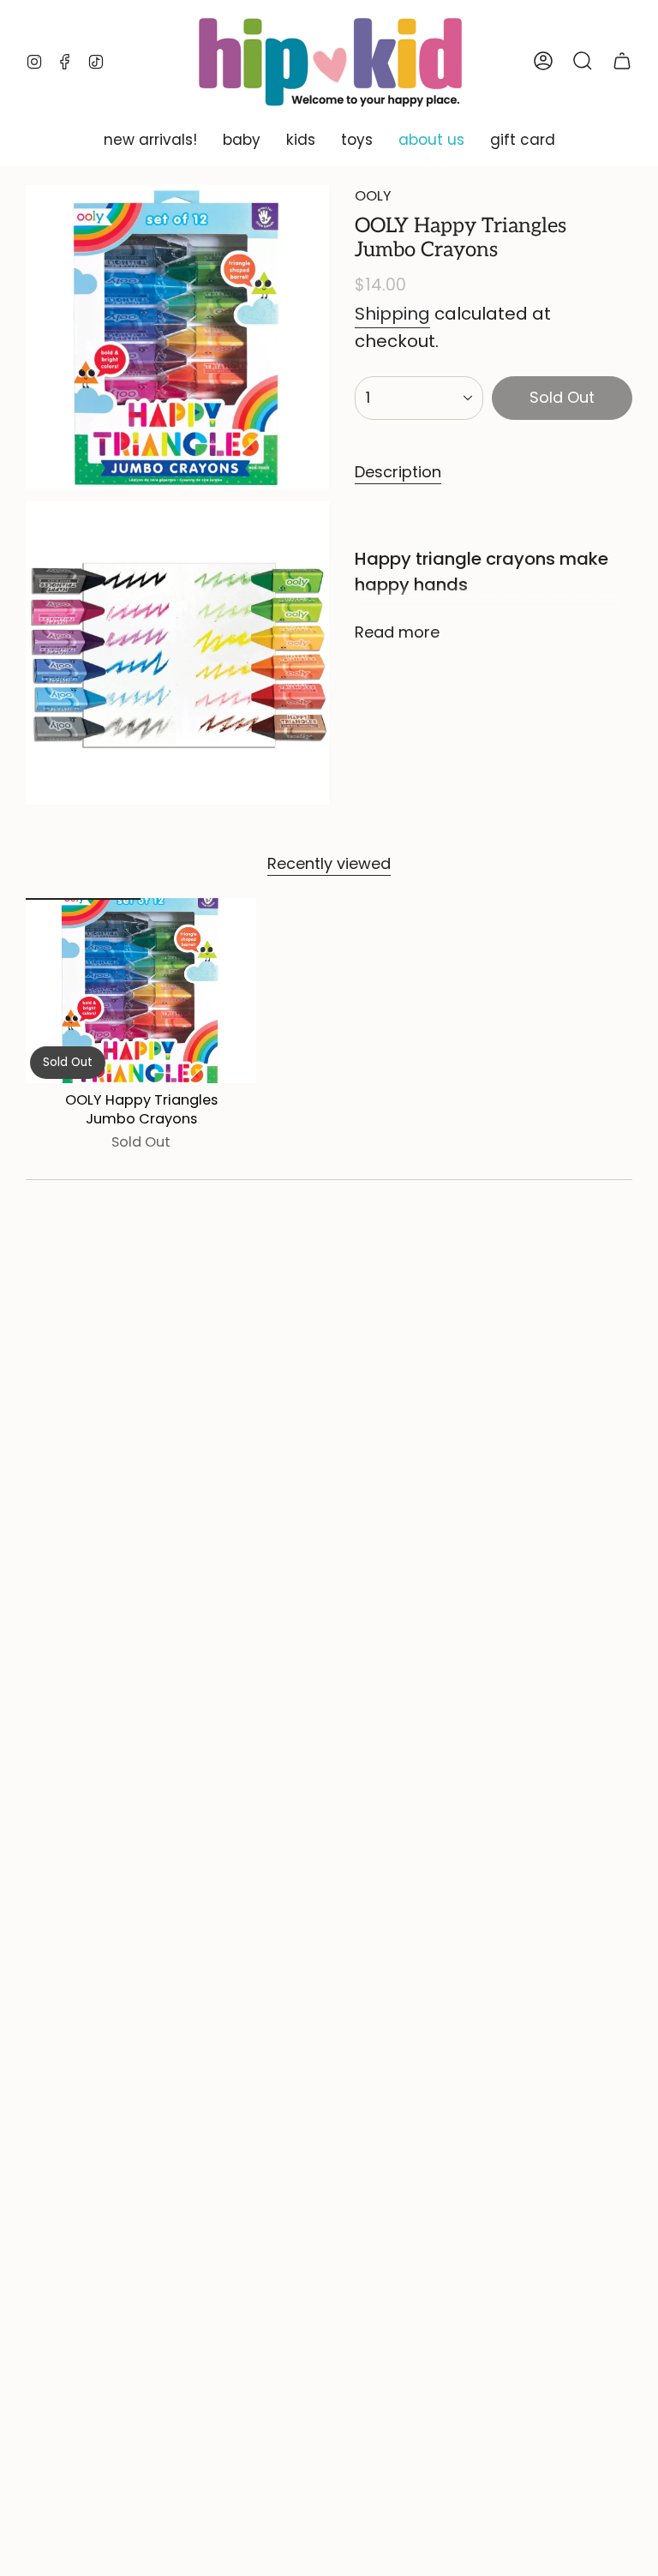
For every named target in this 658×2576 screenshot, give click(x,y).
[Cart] (622, 61)
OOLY (373, 196)
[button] (150, 141)
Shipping (392, 314)
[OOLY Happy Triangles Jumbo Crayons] (141, 990)
